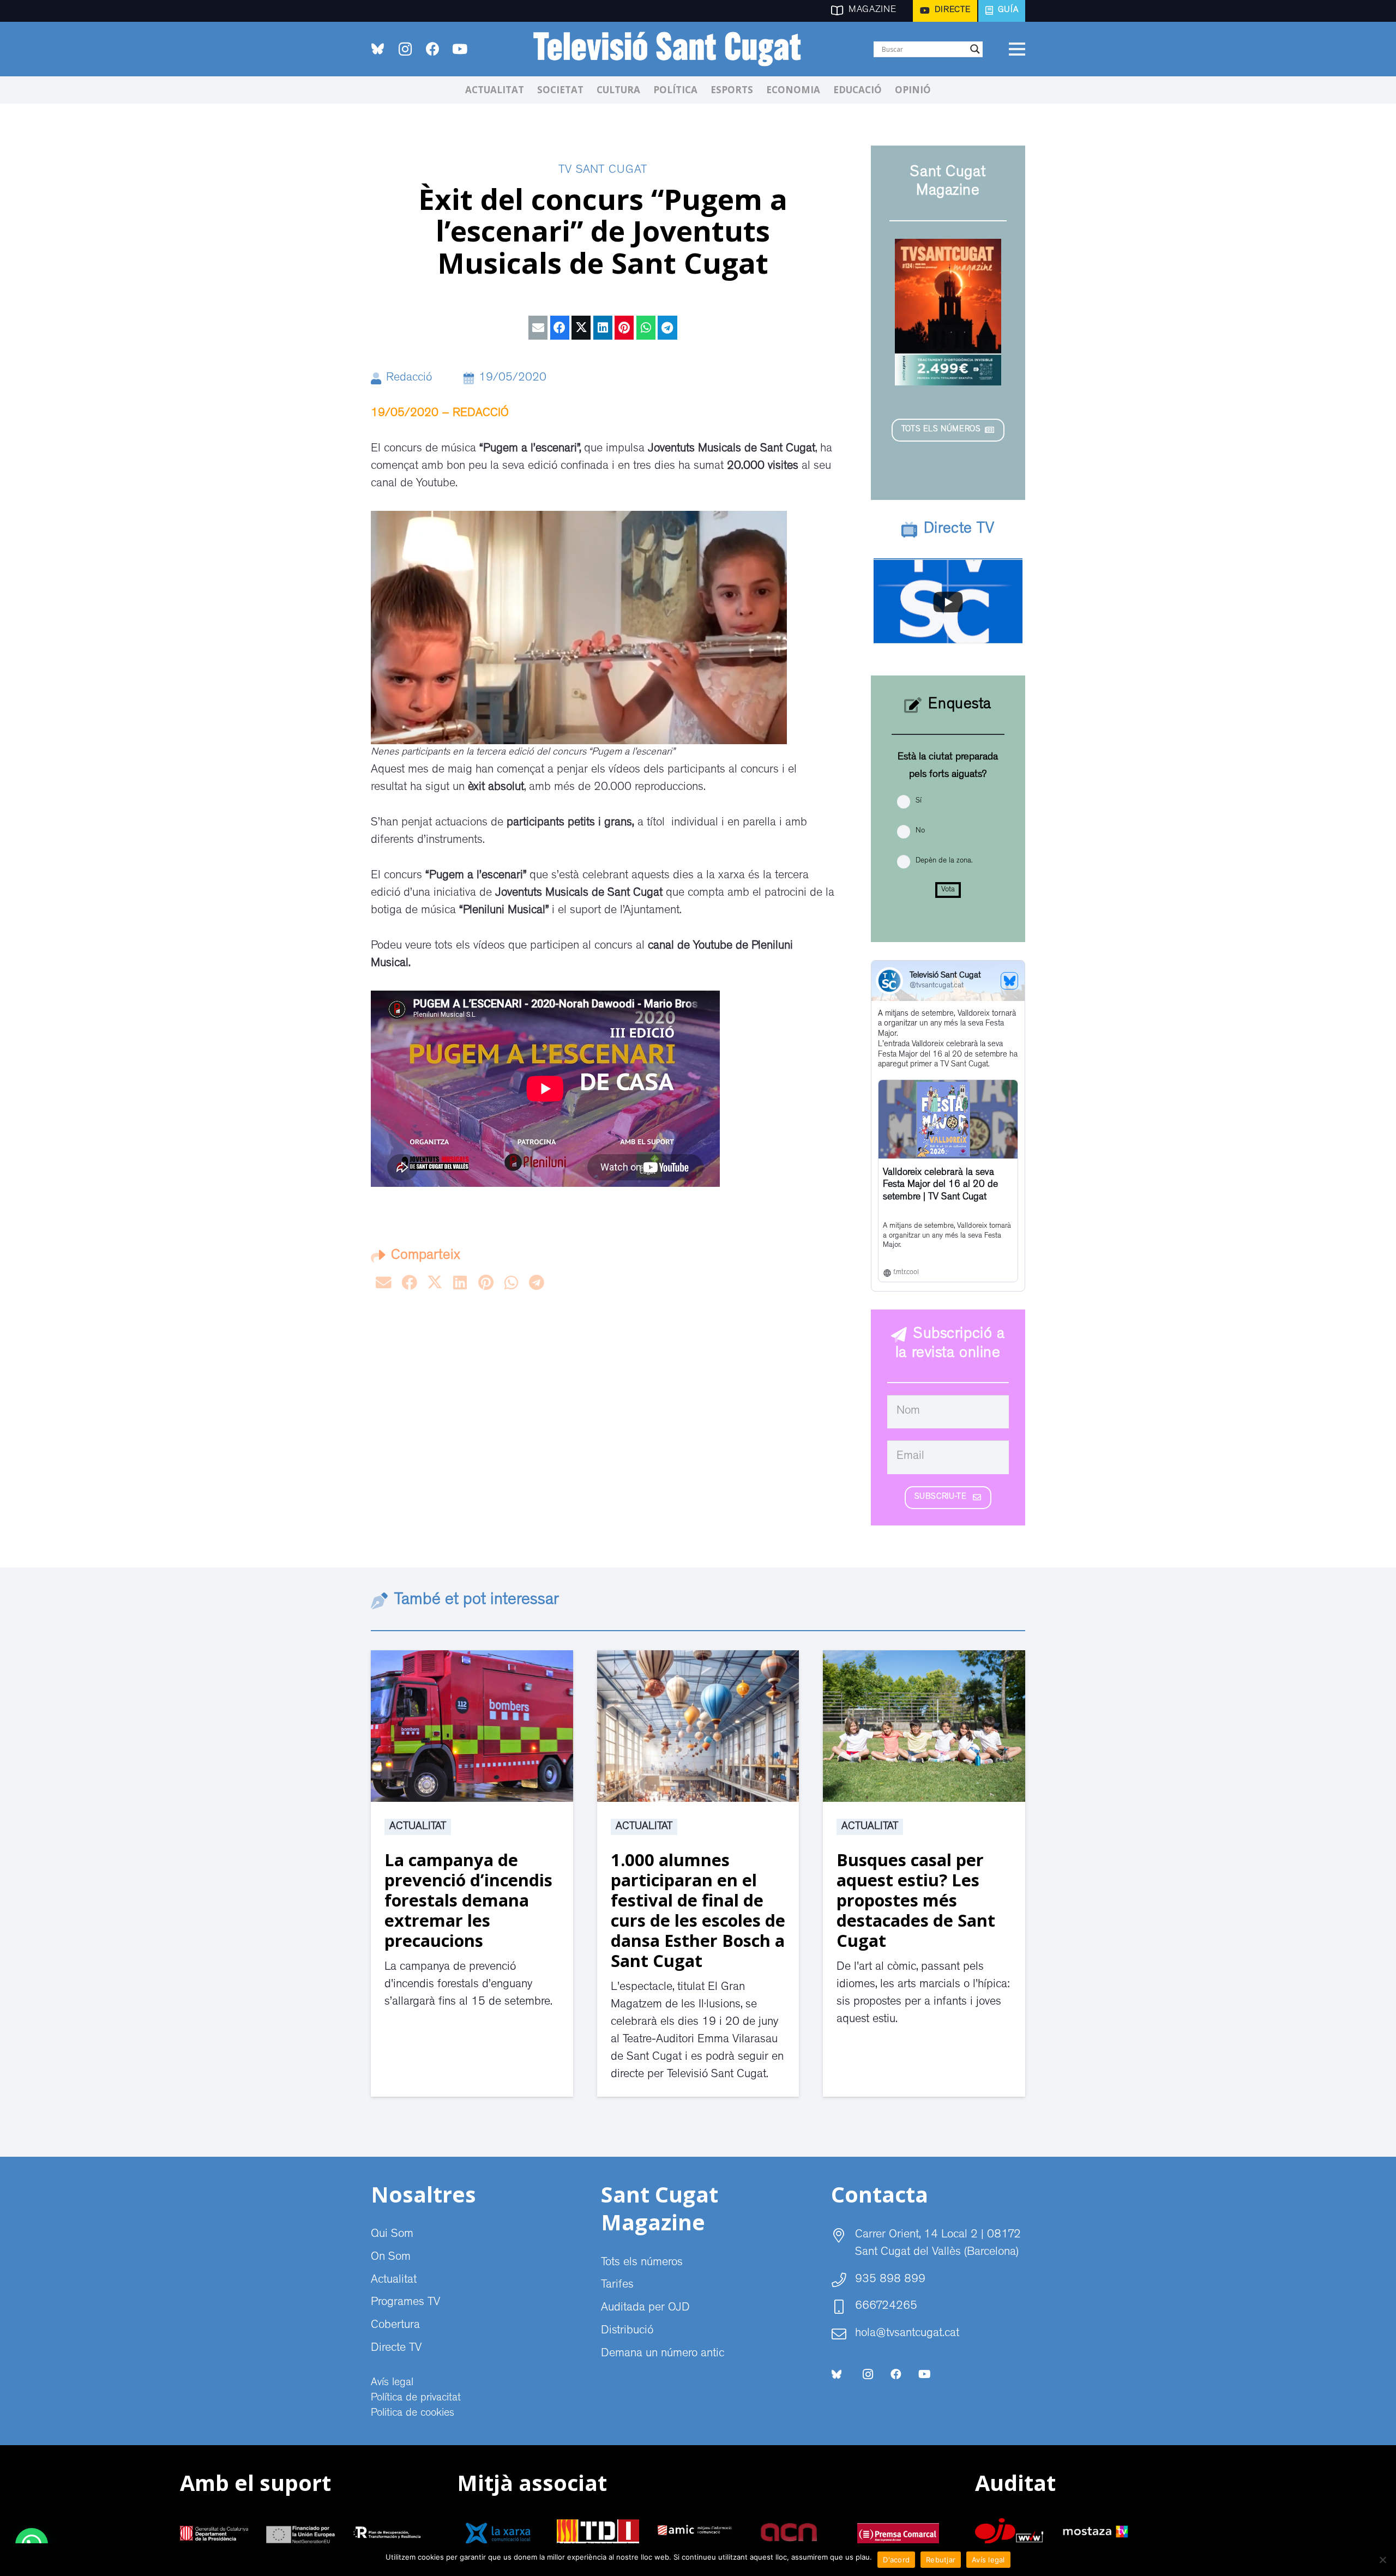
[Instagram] (405, 49)
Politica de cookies (413, 2414)
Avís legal (392, 2383)
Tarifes (617, 2285)
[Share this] (560, 328)
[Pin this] (624, 328)
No (920, 831)
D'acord (896, 2560)
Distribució (627, 2331)
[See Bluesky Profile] (1009, 981)
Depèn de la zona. (944, 861)
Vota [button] (948, 890)
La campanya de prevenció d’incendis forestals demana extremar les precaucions (468, 1900)
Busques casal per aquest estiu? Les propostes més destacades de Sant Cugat (916, 1900)
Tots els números (642, 2263)
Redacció (409, 378)
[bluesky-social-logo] (378, 49)
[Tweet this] (581, 328)
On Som (391, 2258)
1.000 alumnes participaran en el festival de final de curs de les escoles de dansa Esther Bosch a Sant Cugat (698, 1910)
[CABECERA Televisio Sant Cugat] (673, 49)
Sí (919, 801)
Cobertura (395, 2326)
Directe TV (396, 2349)
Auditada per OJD (645, 2308)
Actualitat (418, 1827)
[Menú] (1017, 49)
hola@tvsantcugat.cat (907, 2334)
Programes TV (405, 2303)
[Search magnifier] (975, 49)
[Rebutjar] (1382, 2560)
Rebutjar (941, 2560)
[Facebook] (432, 49)
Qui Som (392, 2235)
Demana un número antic (663, 2354)
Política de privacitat (416, 2398)
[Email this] (538, 328)
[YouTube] (460, 49)
